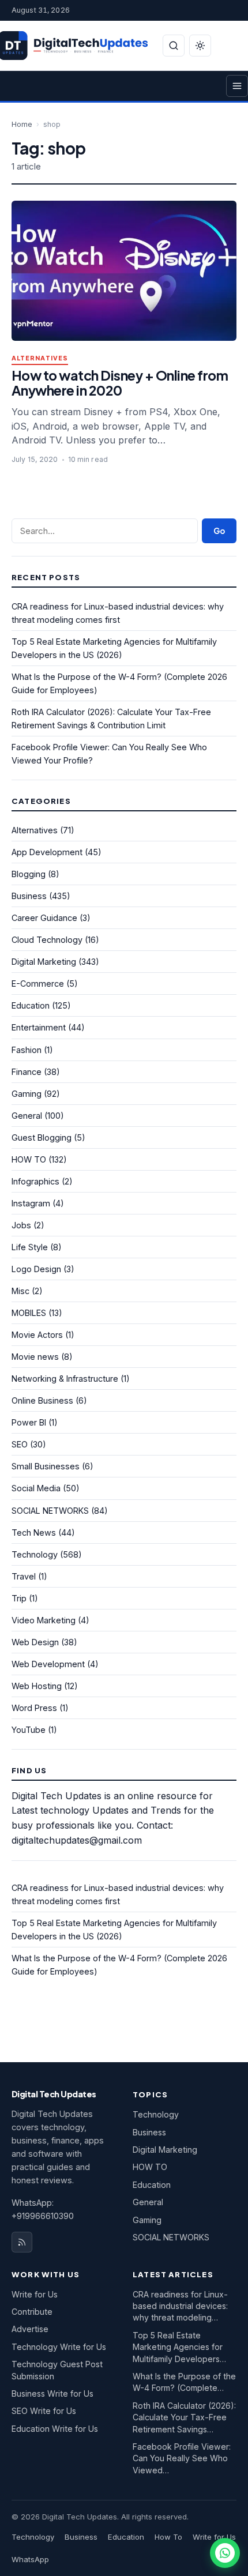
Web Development (48, 1664)
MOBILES (29, 1313)
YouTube (29, 1730)
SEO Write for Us (44, 2411)
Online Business (42, 1400)
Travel (24, 1576)
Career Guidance (44, 918)
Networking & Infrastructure (65, 1379)
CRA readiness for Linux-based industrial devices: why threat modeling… (180, 2306)
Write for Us (35, 2294)
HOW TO (29, 1159)
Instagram (31, 1203)
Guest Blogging (42, 1137)
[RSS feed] (22, 2242)
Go (219, 531)
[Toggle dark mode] (200, 46)
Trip (19, 1598)
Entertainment (39, 1027)
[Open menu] (237, 86)
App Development (47, 852)
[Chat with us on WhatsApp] (225, 2553)
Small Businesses (46, 1466)
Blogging (29, 874)
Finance (27, 1072)
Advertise (30, 2329)
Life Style (30, 1247)
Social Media (36, 1488)
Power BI (29, 1422)
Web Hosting (37, 1686)
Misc (20, 1291)
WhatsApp (30, 2559)
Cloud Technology (47, 940)
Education (31, 1005)
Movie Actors (37, 1335)
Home (22, 124)
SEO (20, 1444)
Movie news (35, 1357)
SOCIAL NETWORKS (50, 1511)
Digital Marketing (44, 962)
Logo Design (36, 1269)
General (27, 1116)
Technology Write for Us (59, 2347)
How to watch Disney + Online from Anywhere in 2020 (120, 383)
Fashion (27, 1050)
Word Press (34, 1708)
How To (168, 2537)
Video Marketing (44, 1620)
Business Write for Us (52, 2393)
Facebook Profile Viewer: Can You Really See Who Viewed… (182, 2458)
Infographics (35, 1181)
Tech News (34, 1533)
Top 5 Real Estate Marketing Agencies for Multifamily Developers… (179, 2347)
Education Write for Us (55, 2429)
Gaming (27, 1094)
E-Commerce (38, 984)
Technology (35, 1554)
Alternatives (40, 358)
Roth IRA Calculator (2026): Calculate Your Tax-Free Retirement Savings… (184, 2417)
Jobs (21, 1225)
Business (29, 896)
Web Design (35, 1642)
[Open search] (174, 46)
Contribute (32, 2312)
